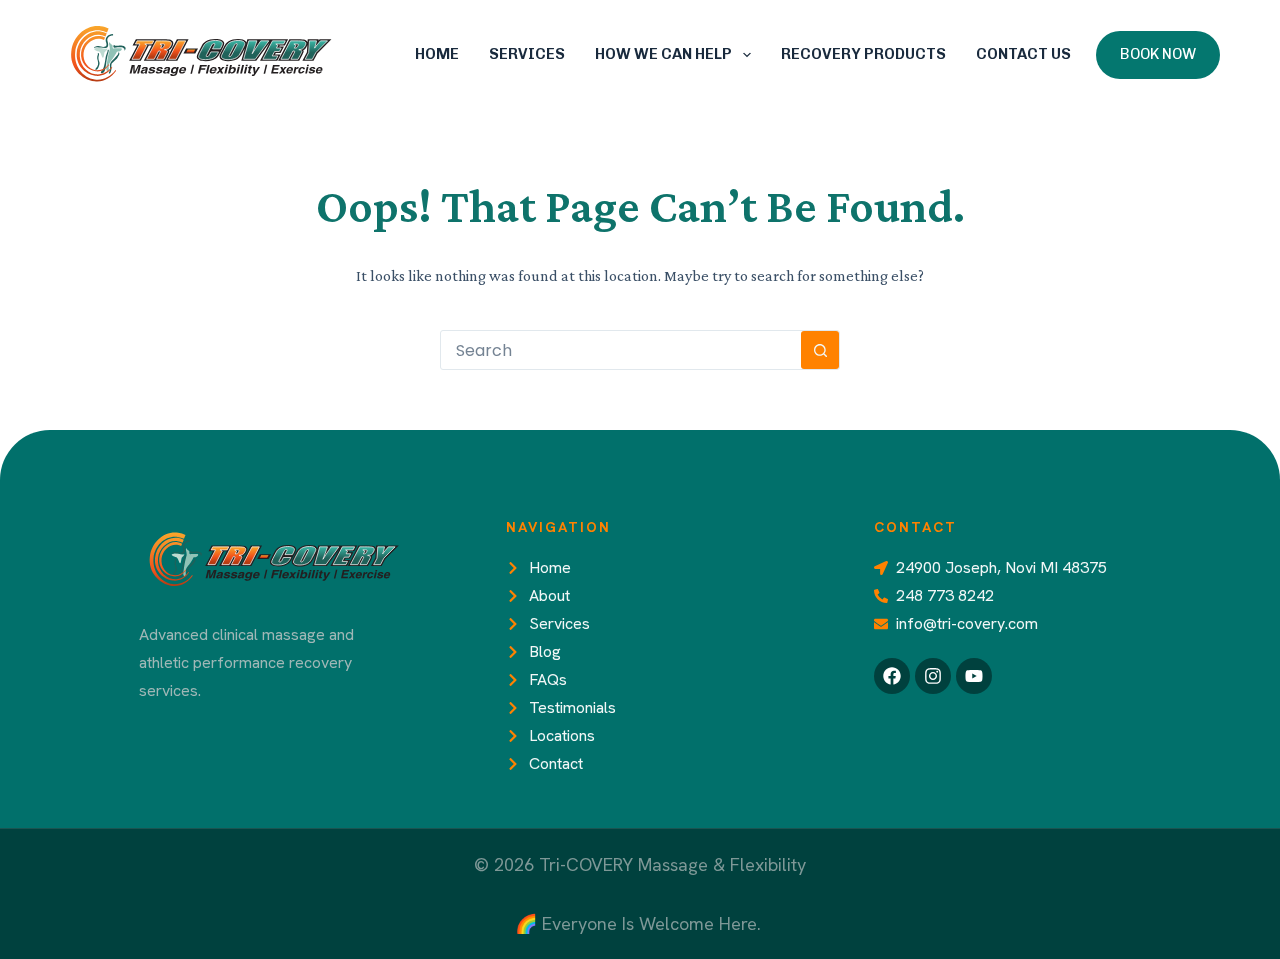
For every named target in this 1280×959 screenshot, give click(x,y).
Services (527, 54)
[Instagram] (933, 676)
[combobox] (621, 350)
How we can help (663, 54)
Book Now (1158, 54)
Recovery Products (863, 54)
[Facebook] (892, 676)
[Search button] (820, 350)
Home (437, 54)
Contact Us (1023, 54)
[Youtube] (974, 676)
